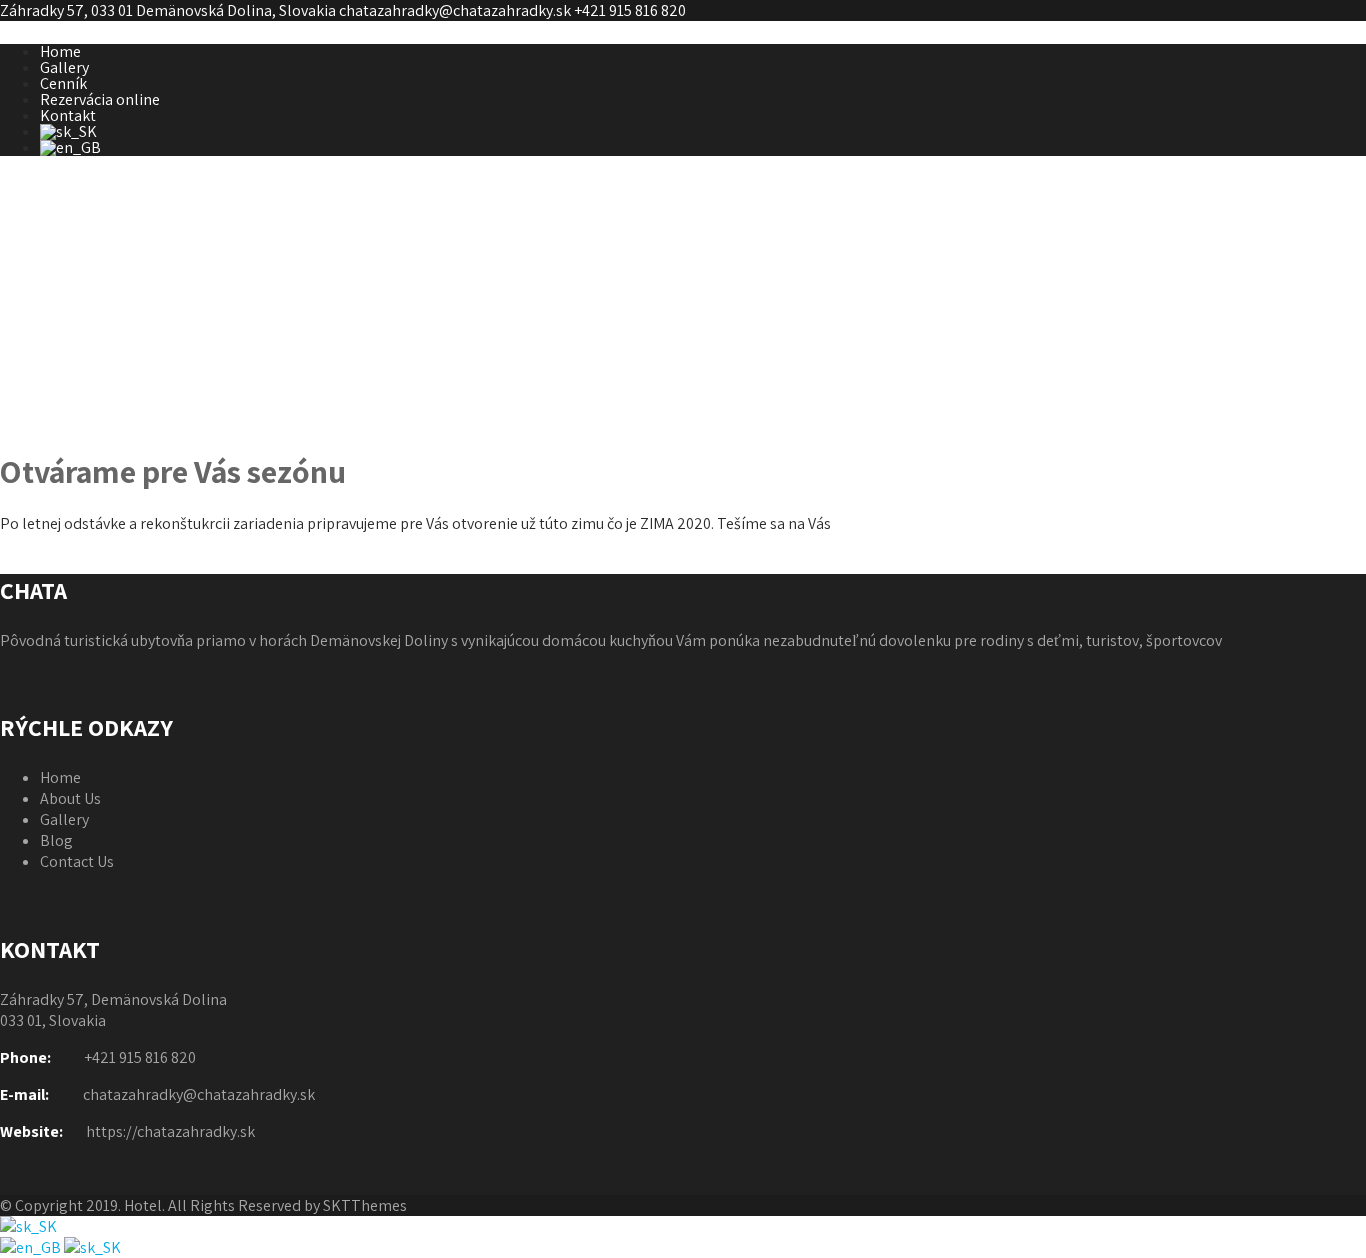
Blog (56, 840)
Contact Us (77, 861)
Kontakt (68, 115)
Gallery (64, 67)
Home (60, 51)
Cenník (63, 83)
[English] (32, 1247)
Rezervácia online (100, 99)
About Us (70, 798)
